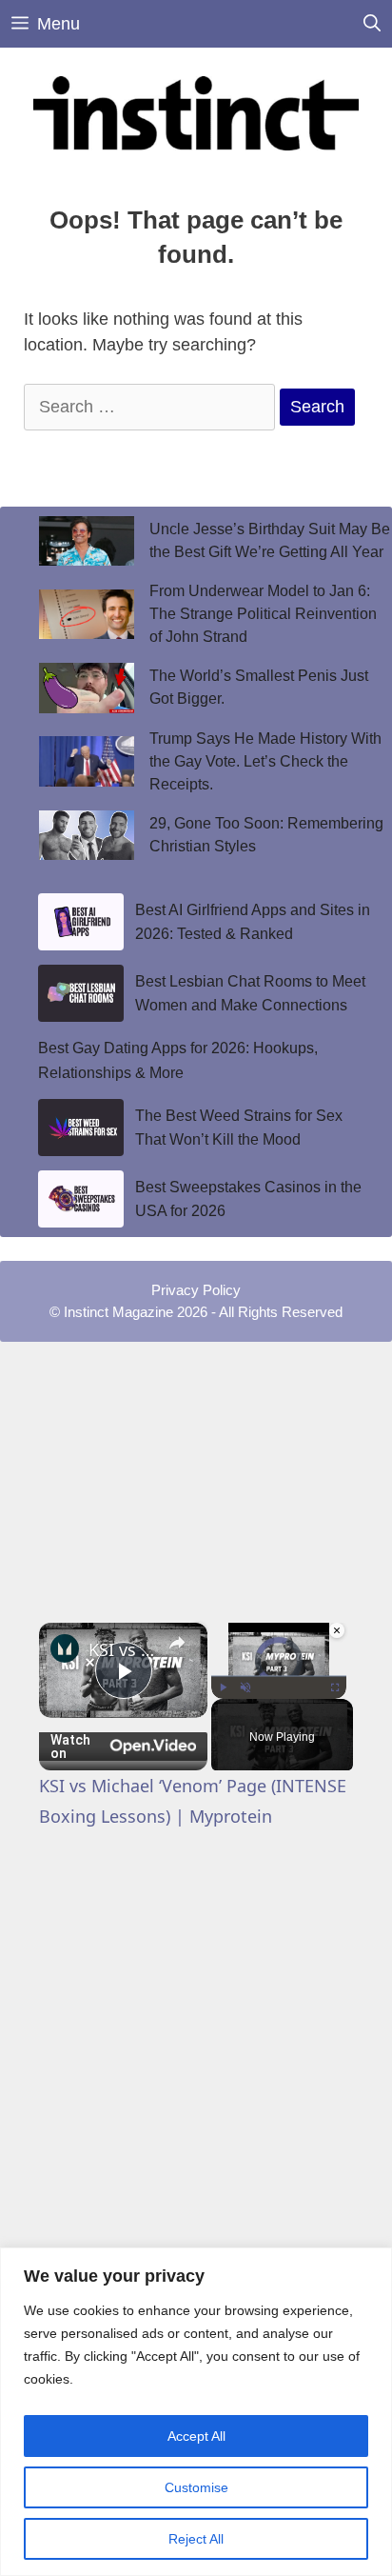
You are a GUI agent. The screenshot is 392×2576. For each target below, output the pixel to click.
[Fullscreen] (335, 1687)
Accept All (196, 2436)
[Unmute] (245, 1687)
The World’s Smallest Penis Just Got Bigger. (259, 687)
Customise (196, 2487)
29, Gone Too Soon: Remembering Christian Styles (266, 835)
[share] (177, 1643)
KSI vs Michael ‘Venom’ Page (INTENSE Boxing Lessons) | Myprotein (123, 1649)
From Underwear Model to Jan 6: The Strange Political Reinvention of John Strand (263, 614)
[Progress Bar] (279, 1676)
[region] (196, 2412)
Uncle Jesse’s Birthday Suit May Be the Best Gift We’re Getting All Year (270, 540)
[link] (65, 1648)
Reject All (196, 2539)
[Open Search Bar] (372, 24)
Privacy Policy (196, 1290)
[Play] (223, 1687)
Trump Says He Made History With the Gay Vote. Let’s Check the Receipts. (265, 761)
